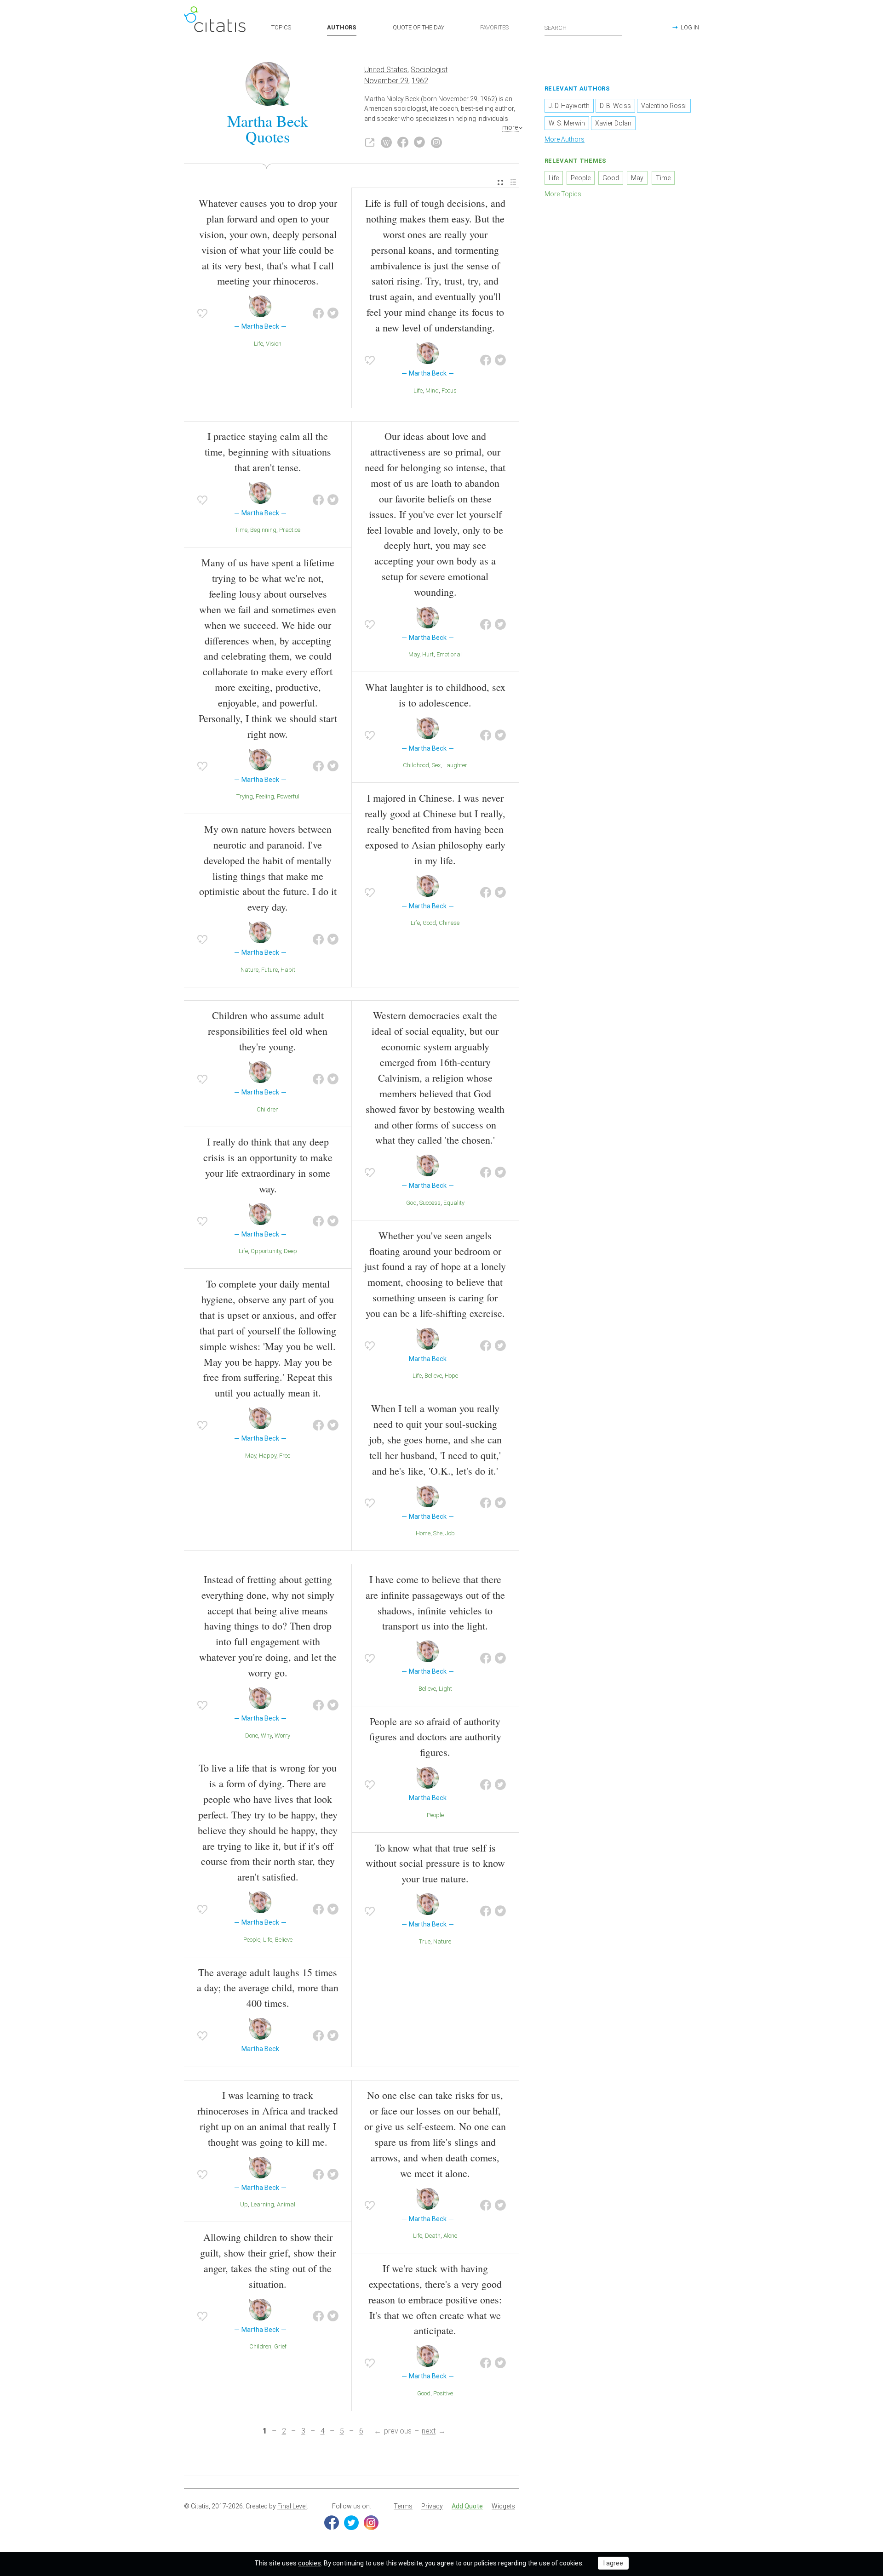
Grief (280, 2346)
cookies (310, 2563)
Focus (449, 390)
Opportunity (266, 1251)
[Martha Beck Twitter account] (419, 142)
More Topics (563, 194)
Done (252, 1735)
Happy (268, 1456)
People (252, 1940)
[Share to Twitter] (333, 313)
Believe (433, 1376)
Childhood (416, 765)
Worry (282, 1735)
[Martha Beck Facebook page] (403, 142)
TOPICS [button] (281, 27)
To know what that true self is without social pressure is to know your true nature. (435, 1863)
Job (450, 1533)
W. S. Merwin (567, 123)
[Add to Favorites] (202, 313)
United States (386, 70)
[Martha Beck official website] (370, 142)
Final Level (292, 2506)
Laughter (455, 765)
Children (268, 1109)
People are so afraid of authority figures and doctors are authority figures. (435, 1737)
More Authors (565, 139)
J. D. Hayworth (569, 106)
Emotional (449, 654)
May (414, 654)
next (429, 2431)
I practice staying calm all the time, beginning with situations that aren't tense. (268, 452)
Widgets (503, 2506)
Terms (403, 2506)
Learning (262, 2204)
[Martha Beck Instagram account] (436, 142)
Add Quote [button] (467, 2506)
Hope (451, 1376)
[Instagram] (371, 2523)
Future (269, 970)
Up (244, 2204)
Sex (436, 765)
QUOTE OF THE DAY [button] (419, 27)
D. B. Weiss (615, 106)
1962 (420, 81)
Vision (274, 344)
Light (445, 1689)
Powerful (288, 796)
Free (285, 1456)
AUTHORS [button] (342, 27)
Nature (249, 970)
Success (430, 1203)
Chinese (449, 923)
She (438, 1533)
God (411, 1203)
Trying (245, 796)
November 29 (386, 81)
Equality (454, 1203)
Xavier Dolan (613, 123)
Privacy (432, 2506)
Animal (286, 2204)
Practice (290, 530)
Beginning (263, 530)
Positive (443, 2393)
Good (429, 923)
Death (433, 2236)
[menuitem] (500, 183)
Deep (290, 1251)
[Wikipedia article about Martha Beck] (386, 142)
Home (423, 1533)
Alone (450, 2236)
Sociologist (429, 70)
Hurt (428, 654)
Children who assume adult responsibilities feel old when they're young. (268, 1031)
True (425, 1941)
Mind (432, 390)
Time (241, 530)
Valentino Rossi (664, 106)
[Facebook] (332, 2523)
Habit (288, 970)
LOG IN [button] (690, 27)
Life (258, 344)
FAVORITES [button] (494, 27)
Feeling (265, 796)
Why (266, 1735)
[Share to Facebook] (318, 313)
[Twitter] (351, 2523)
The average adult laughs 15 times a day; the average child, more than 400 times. (268, 1988)
